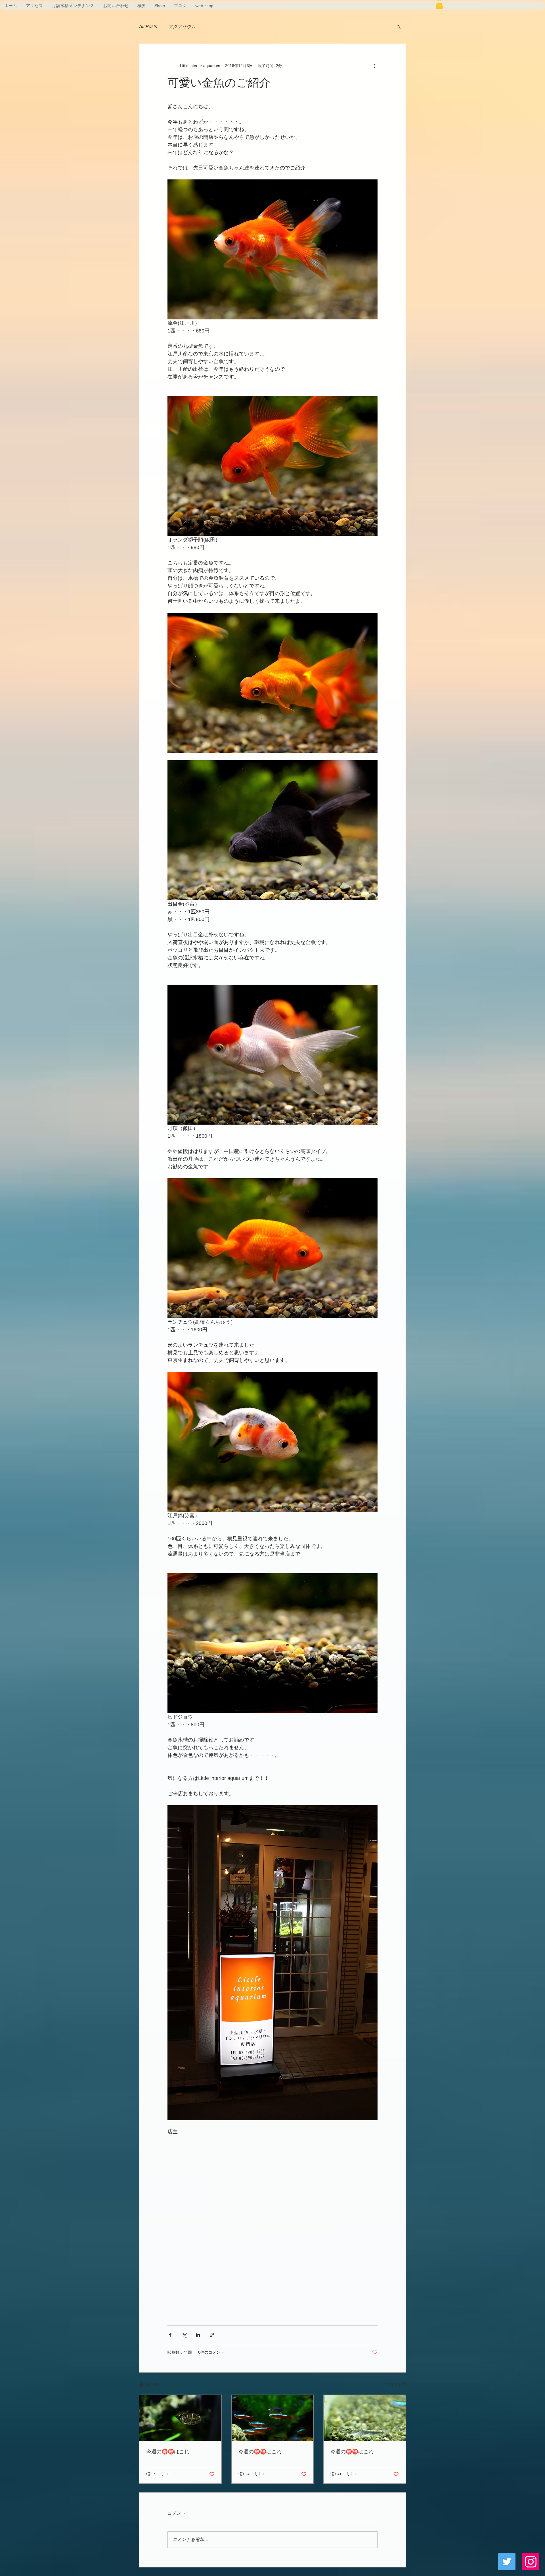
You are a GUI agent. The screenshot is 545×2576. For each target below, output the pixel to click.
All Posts (148, 27)
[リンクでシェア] (212, 2335)
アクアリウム (182, 27)
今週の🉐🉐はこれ (168, 2451)
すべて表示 (396, 2384)
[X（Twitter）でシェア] (184, 2335)
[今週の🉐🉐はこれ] (180, 2418)
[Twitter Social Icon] (507, 2562)
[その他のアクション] (374, 66)
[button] (439, 4)
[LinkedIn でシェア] (198, 2335)
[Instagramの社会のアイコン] (531, 2562)
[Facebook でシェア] (170, 2335)
